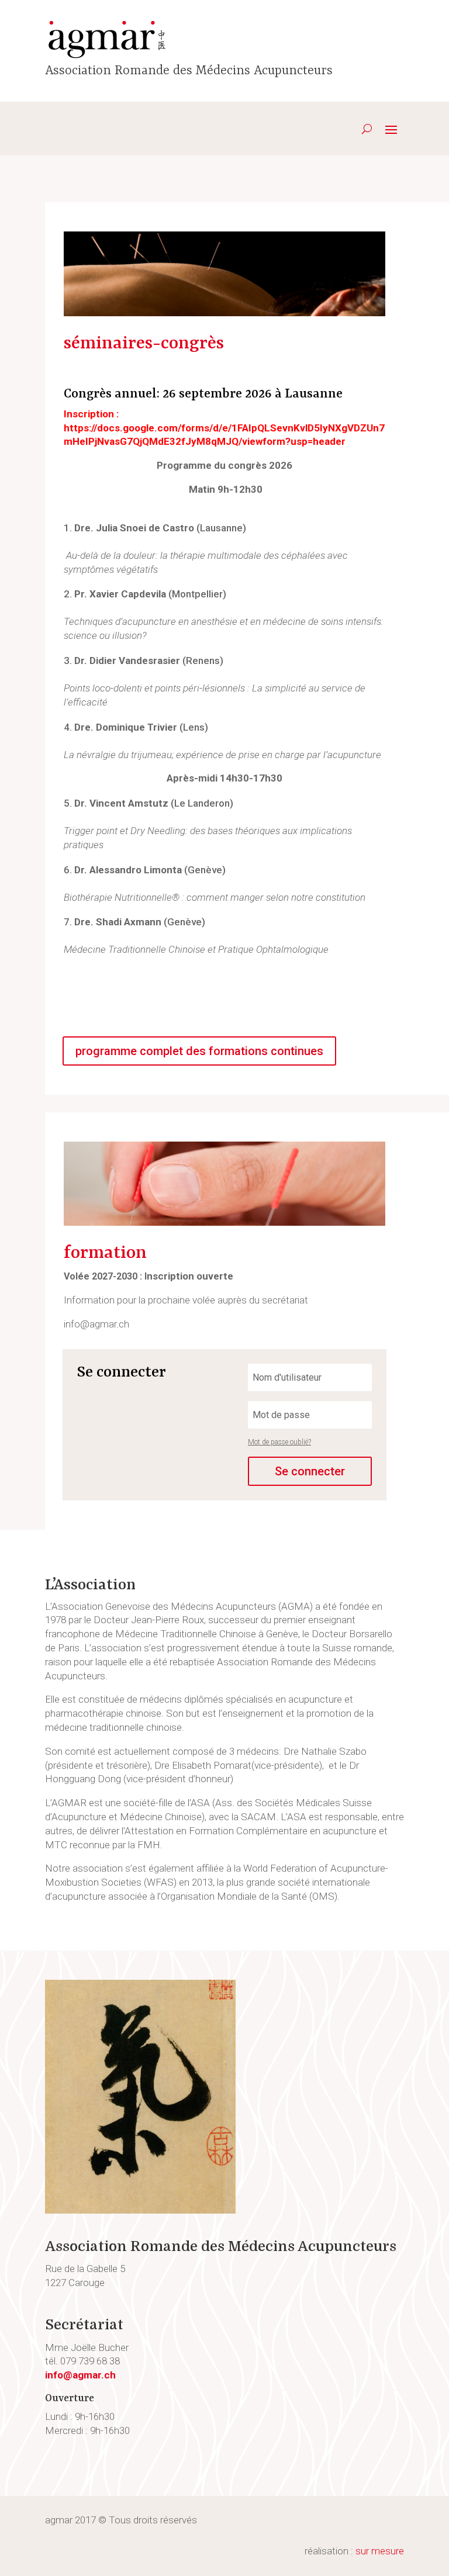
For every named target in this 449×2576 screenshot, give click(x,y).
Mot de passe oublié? (279, 1442)
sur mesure (380, 2551)
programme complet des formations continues (199, 1051)
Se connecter (310, 1471)
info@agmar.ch (80, 2375)
